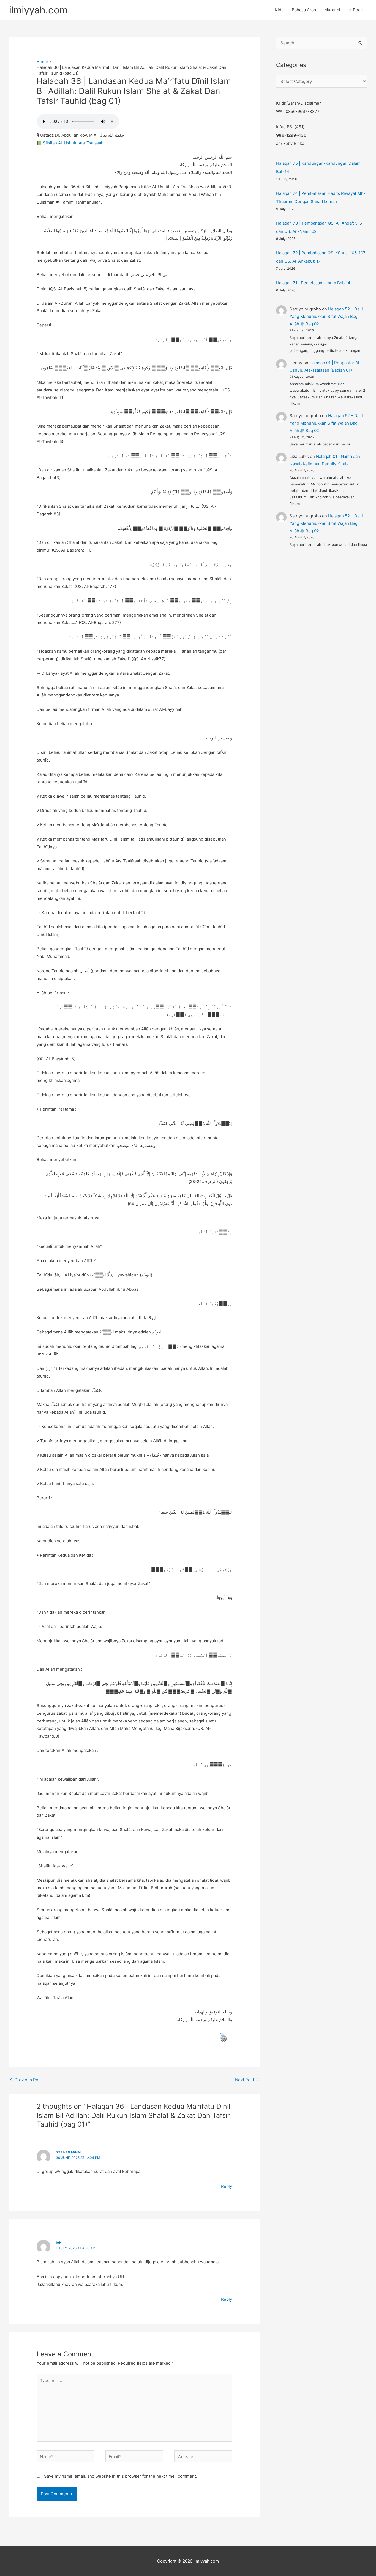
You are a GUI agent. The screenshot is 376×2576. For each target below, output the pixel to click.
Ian (59, 2242)
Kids (279, 10)
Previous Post (26, 2080)
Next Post (247, 2080)
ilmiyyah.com (38, 10)
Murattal (332, 10)
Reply (227, 2186)
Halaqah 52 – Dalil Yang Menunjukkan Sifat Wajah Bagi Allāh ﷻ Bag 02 (326, 316)
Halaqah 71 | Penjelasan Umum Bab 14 (313, 283)
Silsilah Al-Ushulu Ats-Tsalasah (73, 143)
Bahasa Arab (304, 10)
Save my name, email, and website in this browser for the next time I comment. (121, 2476)
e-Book (356, 10)
